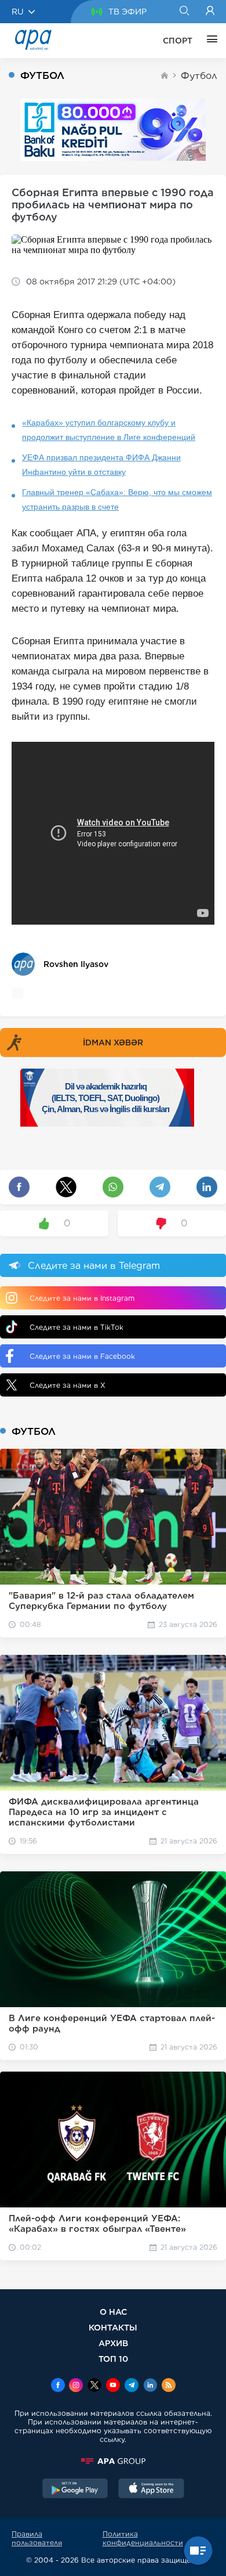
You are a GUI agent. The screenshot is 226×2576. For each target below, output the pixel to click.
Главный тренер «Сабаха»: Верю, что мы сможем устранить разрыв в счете (117, 499)
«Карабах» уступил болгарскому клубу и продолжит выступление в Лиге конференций (109, 430)
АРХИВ (113, 2343)
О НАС (113, 2312)
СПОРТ (178, 41)
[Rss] (169, 2386)
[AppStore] (151, 2490)
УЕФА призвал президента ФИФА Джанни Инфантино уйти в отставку (101, 465)
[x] (94, 2386)
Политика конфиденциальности (143, 2538)
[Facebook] (58, 2386)
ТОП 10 (113, 2359)
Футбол (199, 76)
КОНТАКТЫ (113, 2327)
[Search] (184, 12)
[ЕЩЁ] (209, 41)
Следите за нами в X (68, 1385)
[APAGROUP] (113, 2461)
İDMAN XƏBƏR (113, 1042)
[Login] (210, 12)
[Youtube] (113, 2386)
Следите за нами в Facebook (82, 1356)
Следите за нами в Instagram (82, 1298)
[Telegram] (132, 2386)
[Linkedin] (150, 2386)
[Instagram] (76, 2386)
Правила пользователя (37, 2538)
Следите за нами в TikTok (76, 1327)
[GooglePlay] (75, 2490)
